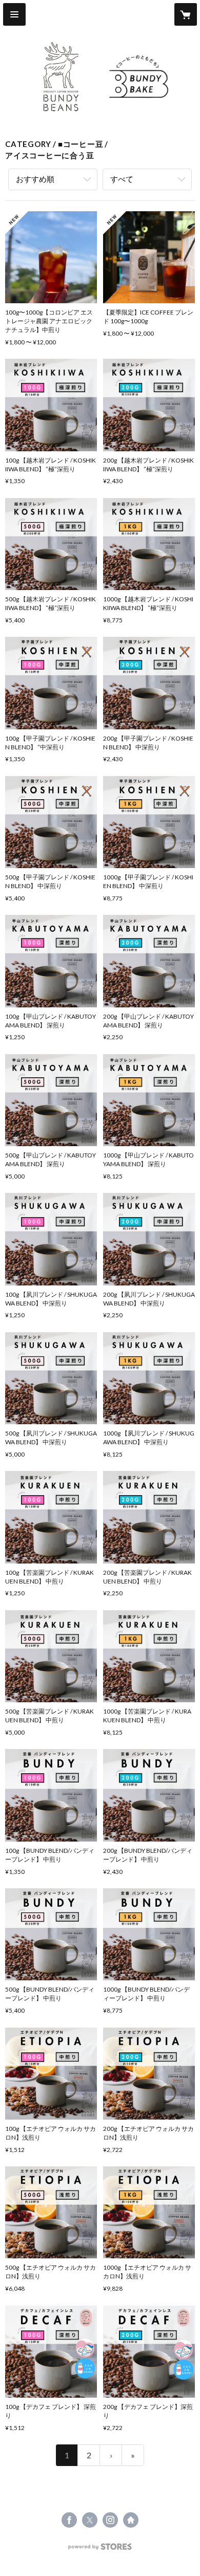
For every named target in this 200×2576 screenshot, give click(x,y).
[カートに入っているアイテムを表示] (186, 14)
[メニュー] (14, 14)
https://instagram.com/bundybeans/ (110, 2520)
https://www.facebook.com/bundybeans (69, 2520)
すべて (122, 179)
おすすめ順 (35, 179)
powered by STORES (100, 2550)
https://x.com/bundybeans (90, 2520)
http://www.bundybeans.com (131, 2520)
